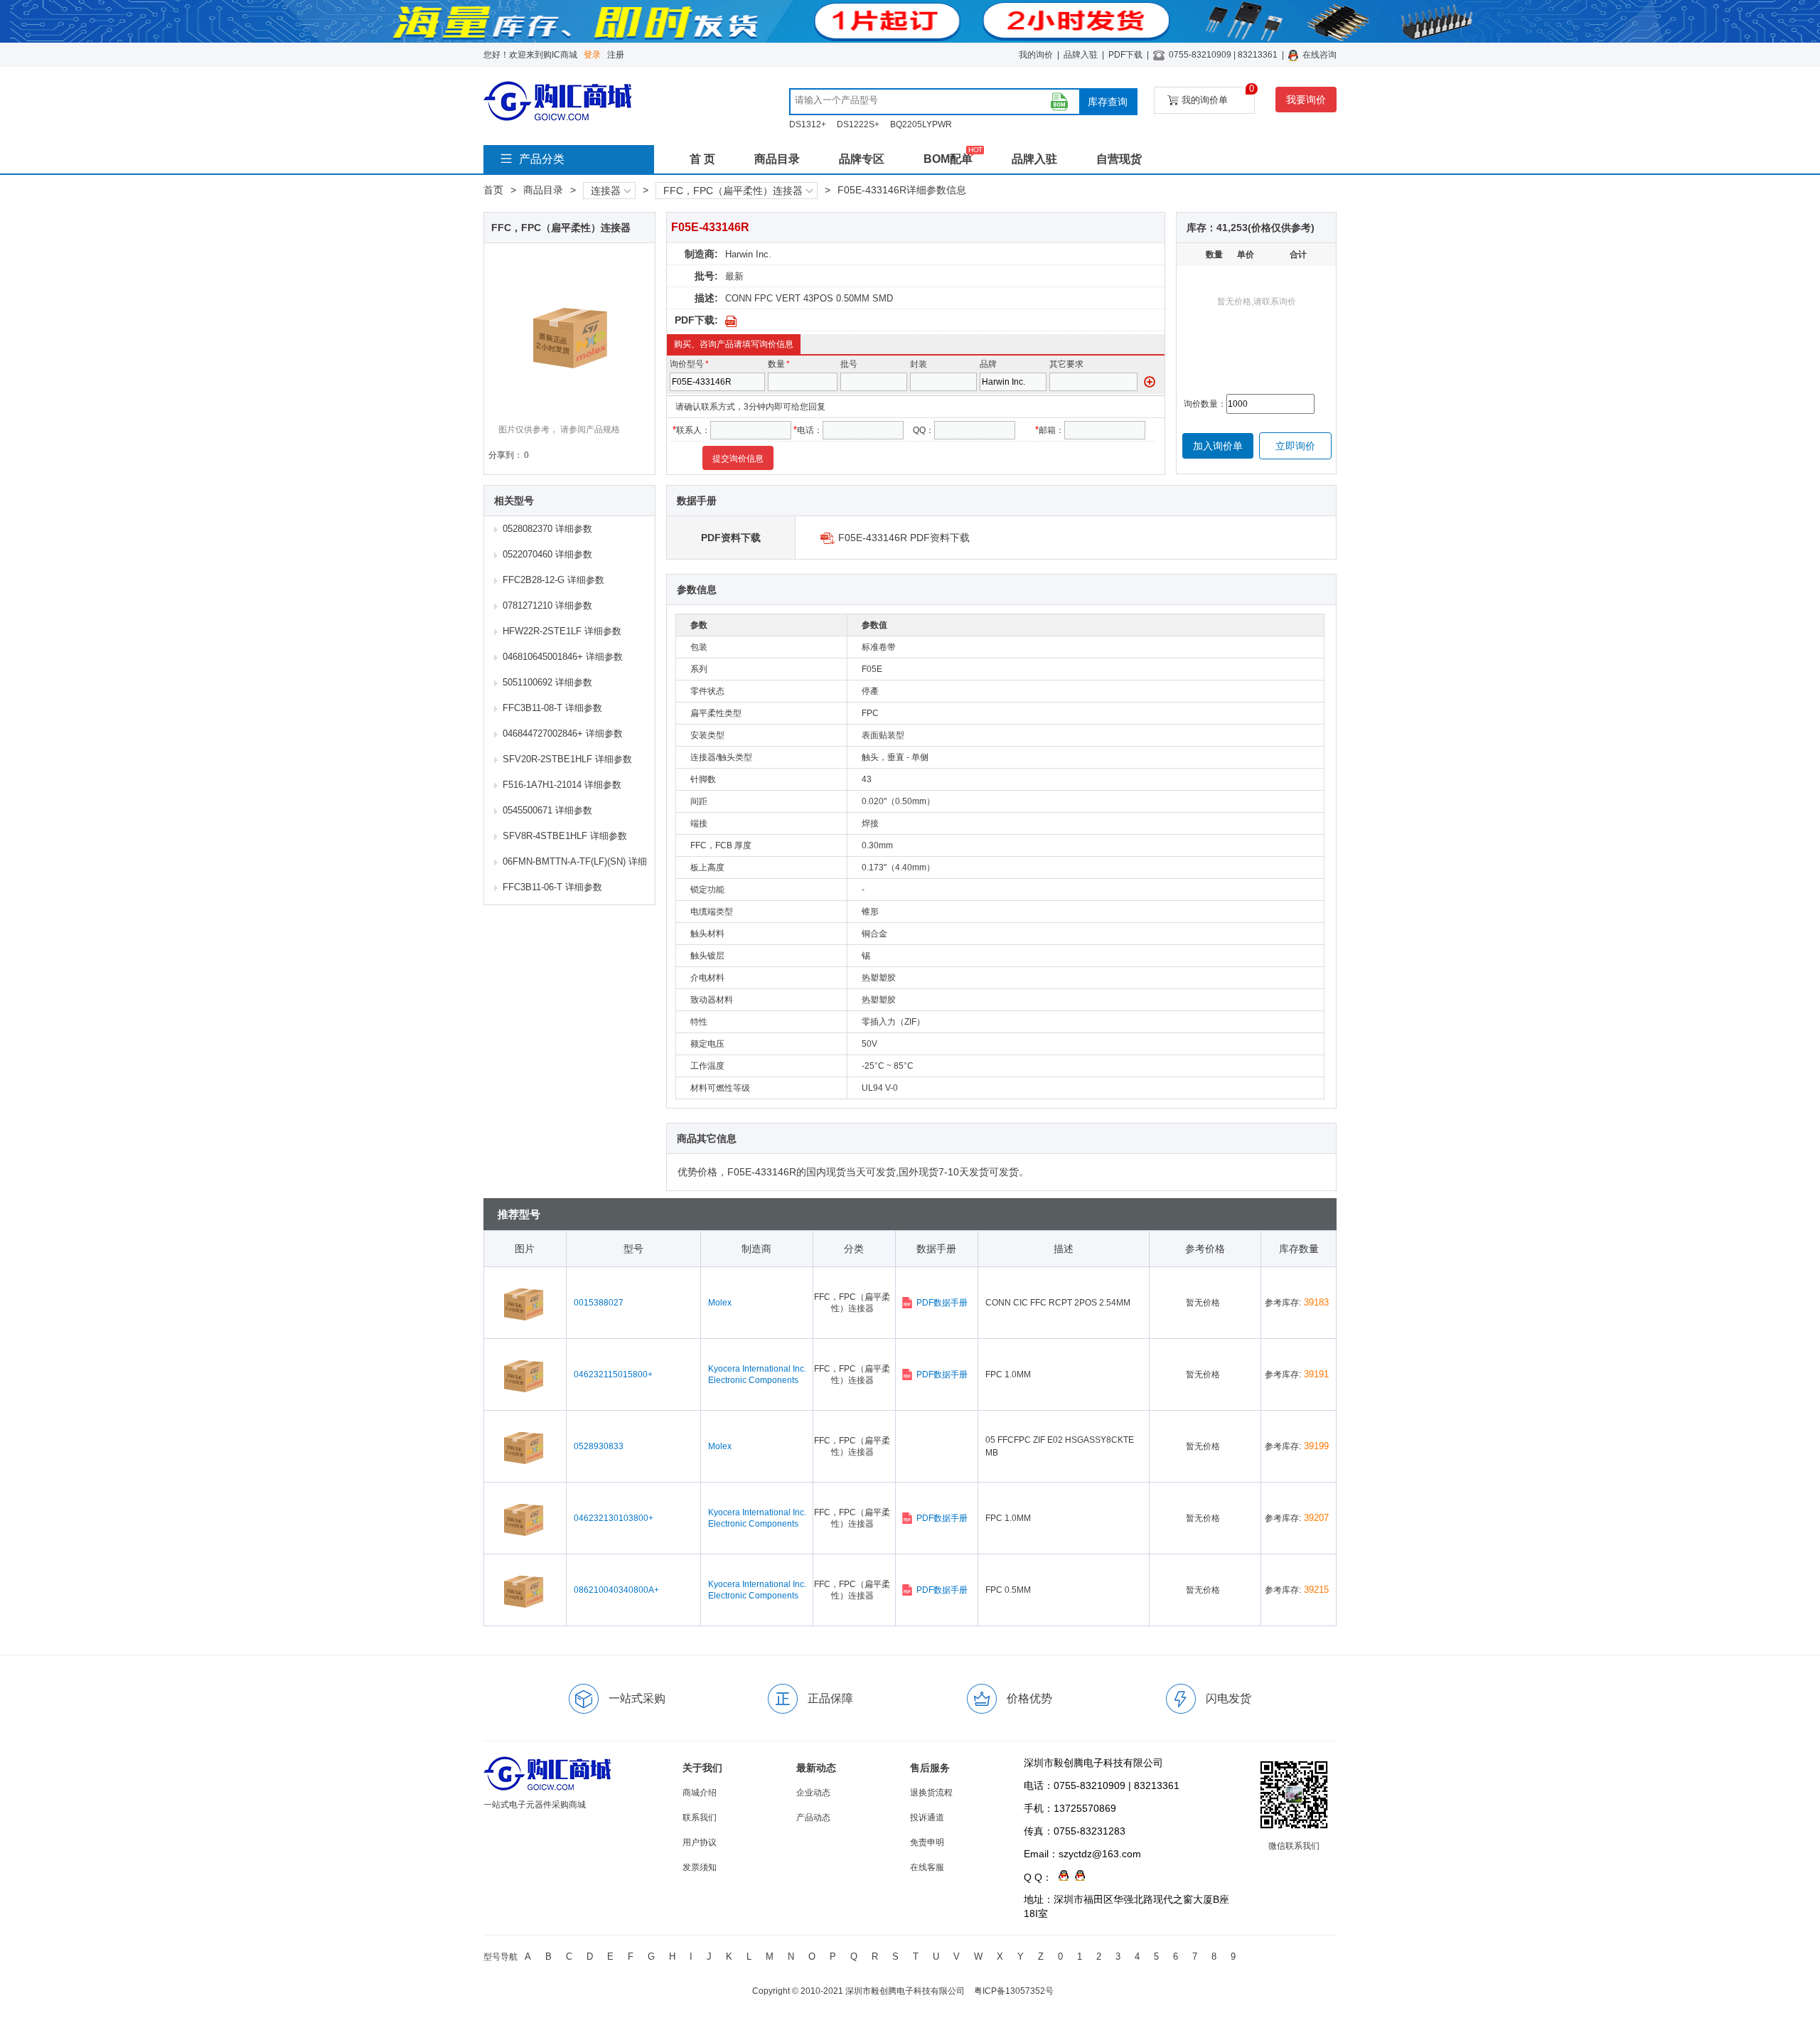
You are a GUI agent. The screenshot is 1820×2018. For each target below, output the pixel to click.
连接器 (606, 191)
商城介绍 (700, 1793)
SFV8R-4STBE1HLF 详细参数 (565, 836)
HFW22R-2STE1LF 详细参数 (562, 631)
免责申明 (927, 1842)
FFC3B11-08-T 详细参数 (552, 708)
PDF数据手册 (942, 1303)
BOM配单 (948, 159)
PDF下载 (1125, 55)
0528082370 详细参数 (547, 529)
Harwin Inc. (748, 254)
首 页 (702, 159)
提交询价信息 (738, 459)
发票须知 (700, 1867)
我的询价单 (1218, 96)
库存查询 (1108, 102)
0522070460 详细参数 (547, 554)
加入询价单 (1218, 446)
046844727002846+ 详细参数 (563, 733)
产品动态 (813, 1817)
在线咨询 (1319, 55)
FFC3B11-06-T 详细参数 (552, 887)
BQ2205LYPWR (921, 124)
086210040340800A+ (616, 1590)
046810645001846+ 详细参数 (563, 657)
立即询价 (1295, 446)
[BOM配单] (1059, 102)
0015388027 (599, 1303)
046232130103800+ (614, 1518)
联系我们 (700, 1817)
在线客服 (927, 1867)
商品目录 (777, 159)
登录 (592, 55)
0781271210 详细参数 (547, 605)
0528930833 (599, 1446)
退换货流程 (931, 1793)
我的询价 (1036, 55)
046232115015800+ (613, 1374)
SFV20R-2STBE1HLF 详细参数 (567, 759)
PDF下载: (696, 320)
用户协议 (700, 1842)
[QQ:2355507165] (1060, 1877)
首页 (493, 190)
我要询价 (1306, 100)
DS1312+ (808, 124)
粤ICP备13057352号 (1014, 1991)
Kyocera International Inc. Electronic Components (757, 1374)
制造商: (701, 254)
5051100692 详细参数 (547, 682)
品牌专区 (862, 159)
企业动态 (813, 1793)
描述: (706, 298)
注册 (616, 55)
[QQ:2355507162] (1077, 1877)
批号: (706, 276)
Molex (720, 1303)
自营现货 (1119, 159)
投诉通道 (927, 1817)
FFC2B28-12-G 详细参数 (553, 580)
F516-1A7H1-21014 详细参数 (562, 785)
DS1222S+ (858, 124)
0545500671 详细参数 (547, 810)
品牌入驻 (1081, 55)
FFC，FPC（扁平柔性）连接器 (733, 191)
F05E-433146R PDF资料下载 (904, 538)
